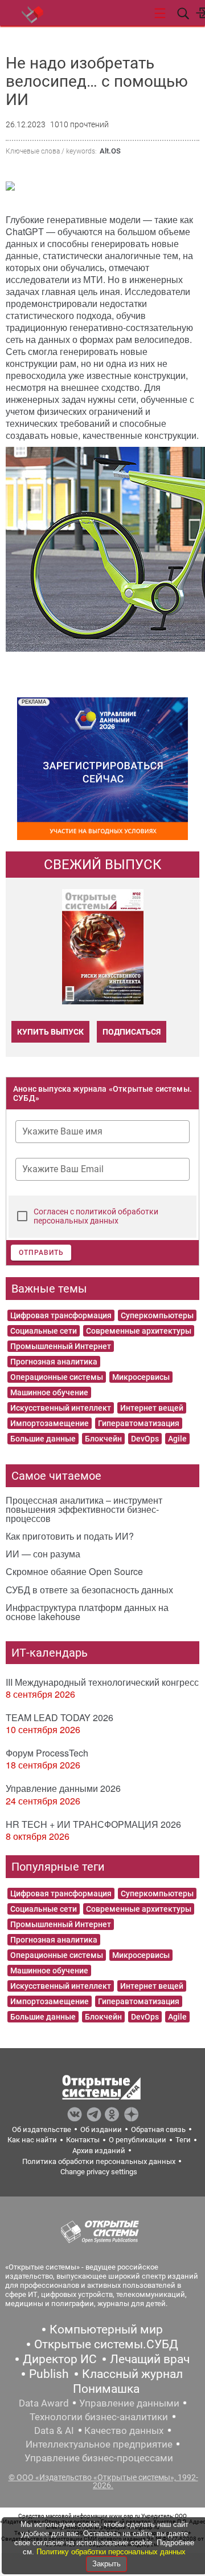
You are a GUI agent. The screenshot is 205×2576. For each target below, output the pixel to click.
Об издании (101, 2129)
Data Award (44, 2403)
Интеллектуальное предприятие (99, 2444)
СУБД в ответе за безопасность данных (89, 1590)
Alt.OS (110, 151)
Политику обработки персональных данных (111, 2552)
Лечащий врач (150, 2359)
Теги (183, 2140)
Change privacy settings (99, 2172)
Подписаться (132, 1032)
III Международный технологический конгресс (102, 1682)
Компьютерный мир (106, 2329)
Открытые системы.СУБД (106, 2344)
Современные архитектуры (139, 1331)
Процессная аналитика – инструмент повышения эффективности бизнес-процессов (84, 1509)
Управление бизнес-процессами (99, 2458)
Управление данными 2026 (63, 1788)
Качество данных (124, 2430)
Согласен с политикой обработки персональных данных (96, 1216)
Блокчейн (103, 1439)
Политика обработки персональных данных (99, 2161)
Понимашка (106, 2389)
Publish (49, 2374)
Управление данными (129, 2403)
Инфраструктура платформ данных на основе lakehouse (87, 1612)
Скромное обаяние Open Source (74, 1571)
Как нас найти (32, 2140)
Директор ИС (60, 2359)
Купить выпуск (50, 1032)
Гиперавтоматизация (139, 1423)
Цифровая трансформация (61, 1315)
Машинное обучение (49, 1392)
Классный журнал (132, 2374)
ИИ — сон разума (43, 1554)
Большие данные (43, 1439)
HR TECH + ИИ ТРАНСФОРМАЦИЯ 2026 (93, 1824)
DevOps (145, 1439)
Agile (177, 1439)
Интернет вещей (152, 1408)
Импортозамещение (50, 1423)
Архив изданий (99, 2151)
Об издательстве (42, 2129)
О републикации (138, 2140)
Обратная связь (158, 2129)
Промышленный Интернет (61, 1346)
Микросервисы (141, 1377)
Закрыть (106, 2564)
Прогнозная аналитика (54, 1362)
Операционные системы (57, 1377)
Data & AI (54, 2430)
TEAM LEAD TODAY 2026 (60, 1717)
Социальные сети (44, 1331)
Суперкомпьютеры (157, 1315)
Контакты (83, 2140)
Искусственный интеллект (61, 1408)
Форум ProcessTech (47, 1753)
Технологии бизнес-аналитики (99, 2417)
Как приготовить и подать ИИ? (70, 1536)
